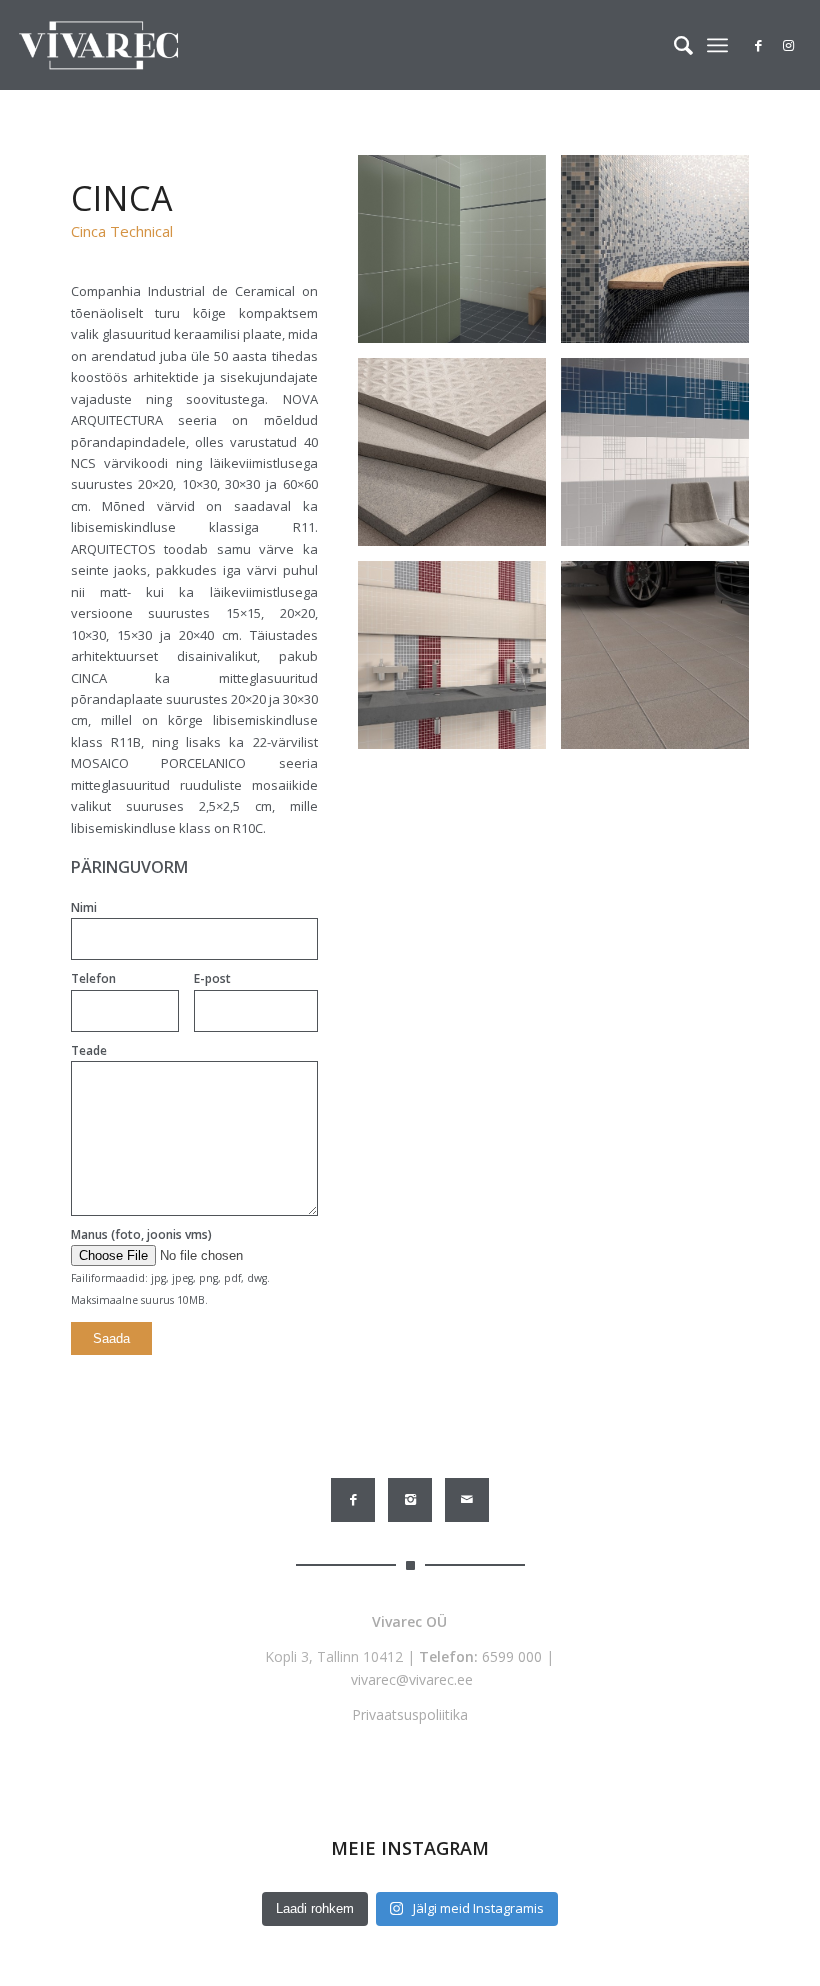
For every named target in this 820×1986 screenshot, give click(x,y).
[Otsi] (673, 45)
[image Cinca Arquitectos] (459, 256)
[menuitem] (673, 45)
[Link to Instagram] (789, 45)
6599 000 (512, 1656)
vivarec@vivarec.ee (412, 1679)
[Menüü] (717, 45)
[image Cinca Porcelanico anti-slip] (459, 459)
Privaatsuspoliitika (410, 1714)
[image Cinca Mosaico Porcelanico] (662, 256)
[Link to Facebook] (759, 45)
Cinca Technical (122, 231)
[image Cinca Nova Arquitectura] (662, 459)
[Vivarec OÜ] (98, 45)
